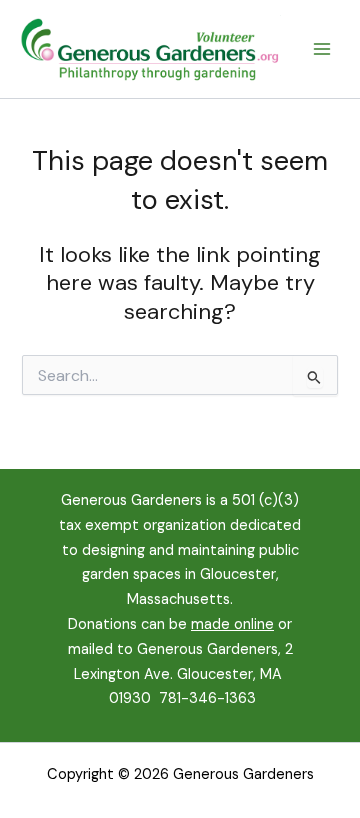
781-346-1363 (207, 698)
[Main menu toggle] (322, 49)
